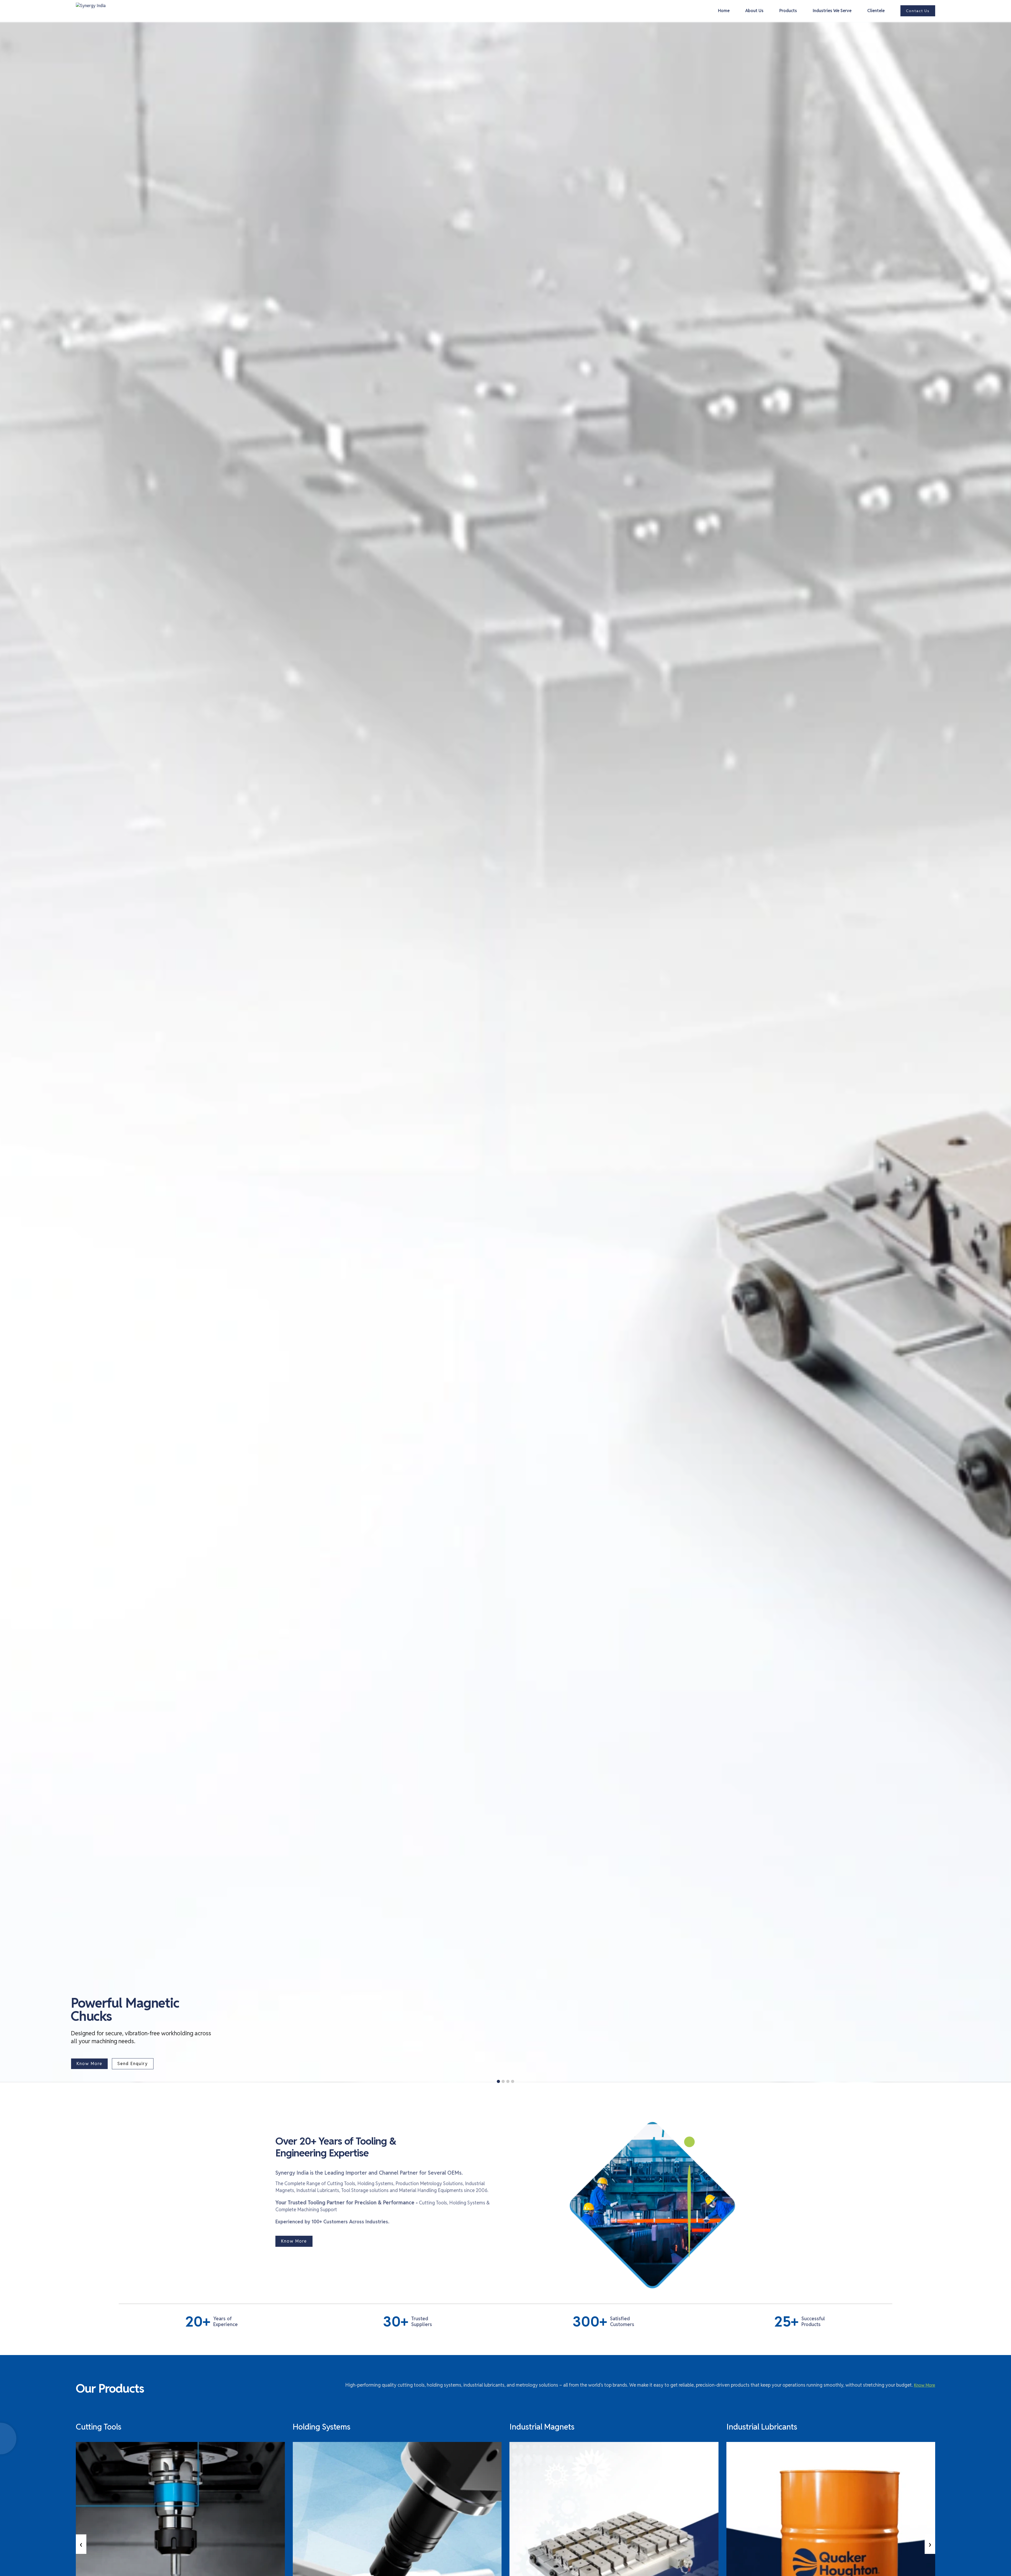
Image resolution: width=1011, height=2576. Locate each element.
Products (788, 11)
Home (724, 11)
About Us (754, 11)
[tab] (498, 2081)
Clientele (876, 11)
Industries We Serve (832, 11)
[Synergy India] (1002, 2312)
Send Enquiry (133, 2064)
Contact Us (918, 11)
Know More (89, 2064)
